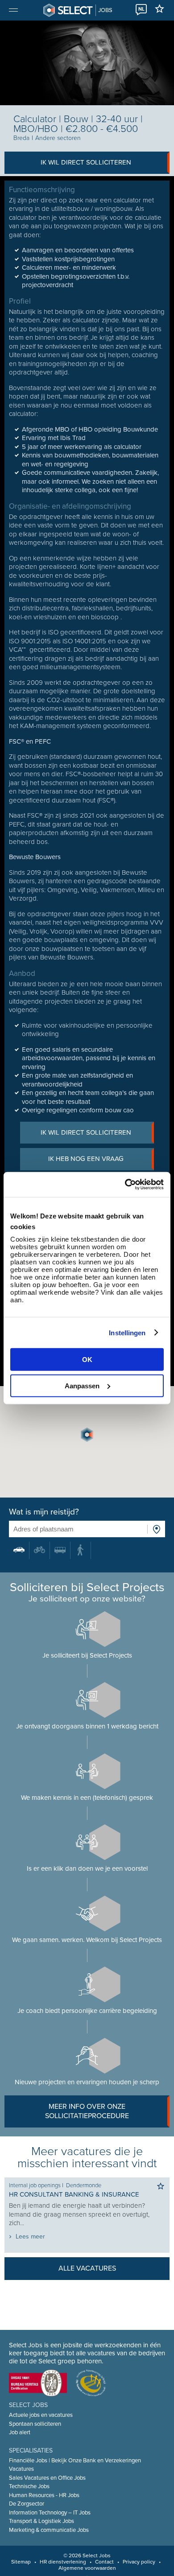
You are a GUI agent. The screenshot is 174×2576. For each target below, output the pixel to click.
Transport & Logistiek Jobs (41, 2521)
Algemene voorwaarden (87, 2568)
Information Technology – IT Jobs (50, 2513)
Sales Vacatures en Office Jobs (47, 2478)
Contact (104, 2562)
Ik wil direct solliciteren (86, 162)
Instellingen (127, 1332)
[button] (87, 1435)
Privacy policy (139, 2562)
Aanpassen (82, 1385)
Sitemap (21, 2562)
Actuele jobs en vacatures (41, 2415)
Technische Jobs (29, 2486)
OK (87, 1360)
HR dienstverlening (63, 2562)
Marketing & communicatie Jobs (49, 2530)
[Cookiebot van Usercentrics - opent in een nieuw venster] (125, 1185)
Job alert (20, 2432)
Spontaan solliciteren (35, 2424)
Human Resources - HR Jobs (44, 2495)
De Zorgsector (27, 2504)
